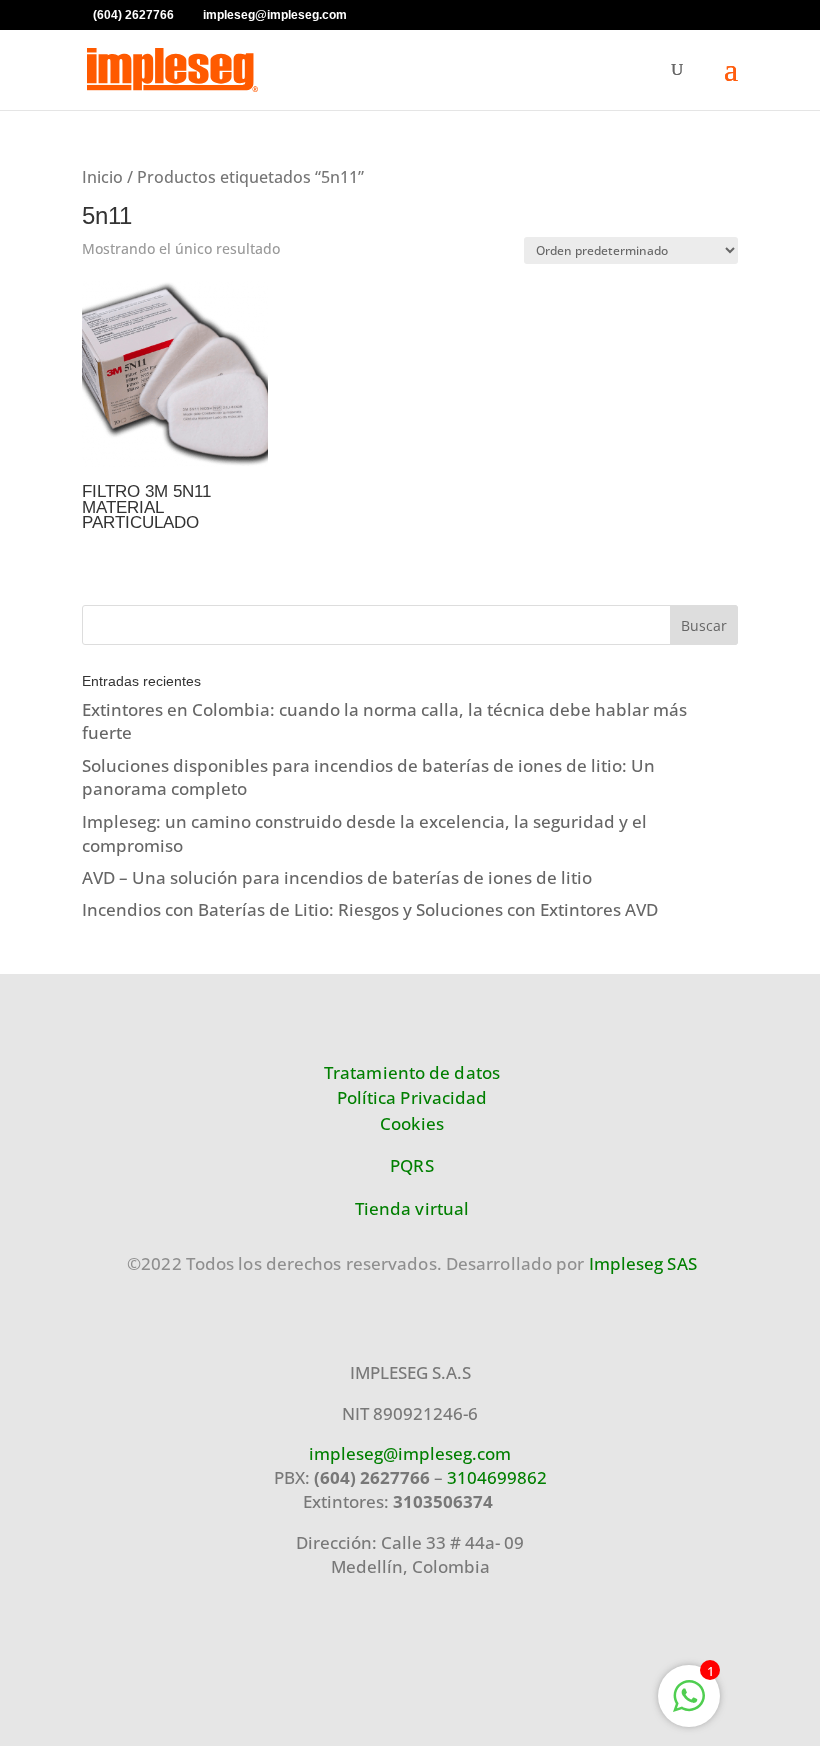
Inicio (102, 177)
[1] (689, 1705)
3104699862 (497, 1477)
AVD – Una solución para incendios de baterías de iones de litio (337, 877)
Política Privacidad (412, 1097)
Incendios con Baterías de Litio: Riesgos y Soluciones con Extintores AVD (370, 909)
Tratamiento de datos (412, 1072)
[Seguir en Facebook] (109, 1651)
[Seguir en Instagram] (61, 1651)
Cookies (412, 1123)
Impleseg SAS (643, 1263)
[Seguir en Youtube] (157, 1651)
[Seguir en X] (205, 1651)
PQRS (411, 1165)
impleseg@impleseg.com (410, 1453)
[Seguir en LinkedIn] (253, 1651)
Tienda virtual (412, 1208)
